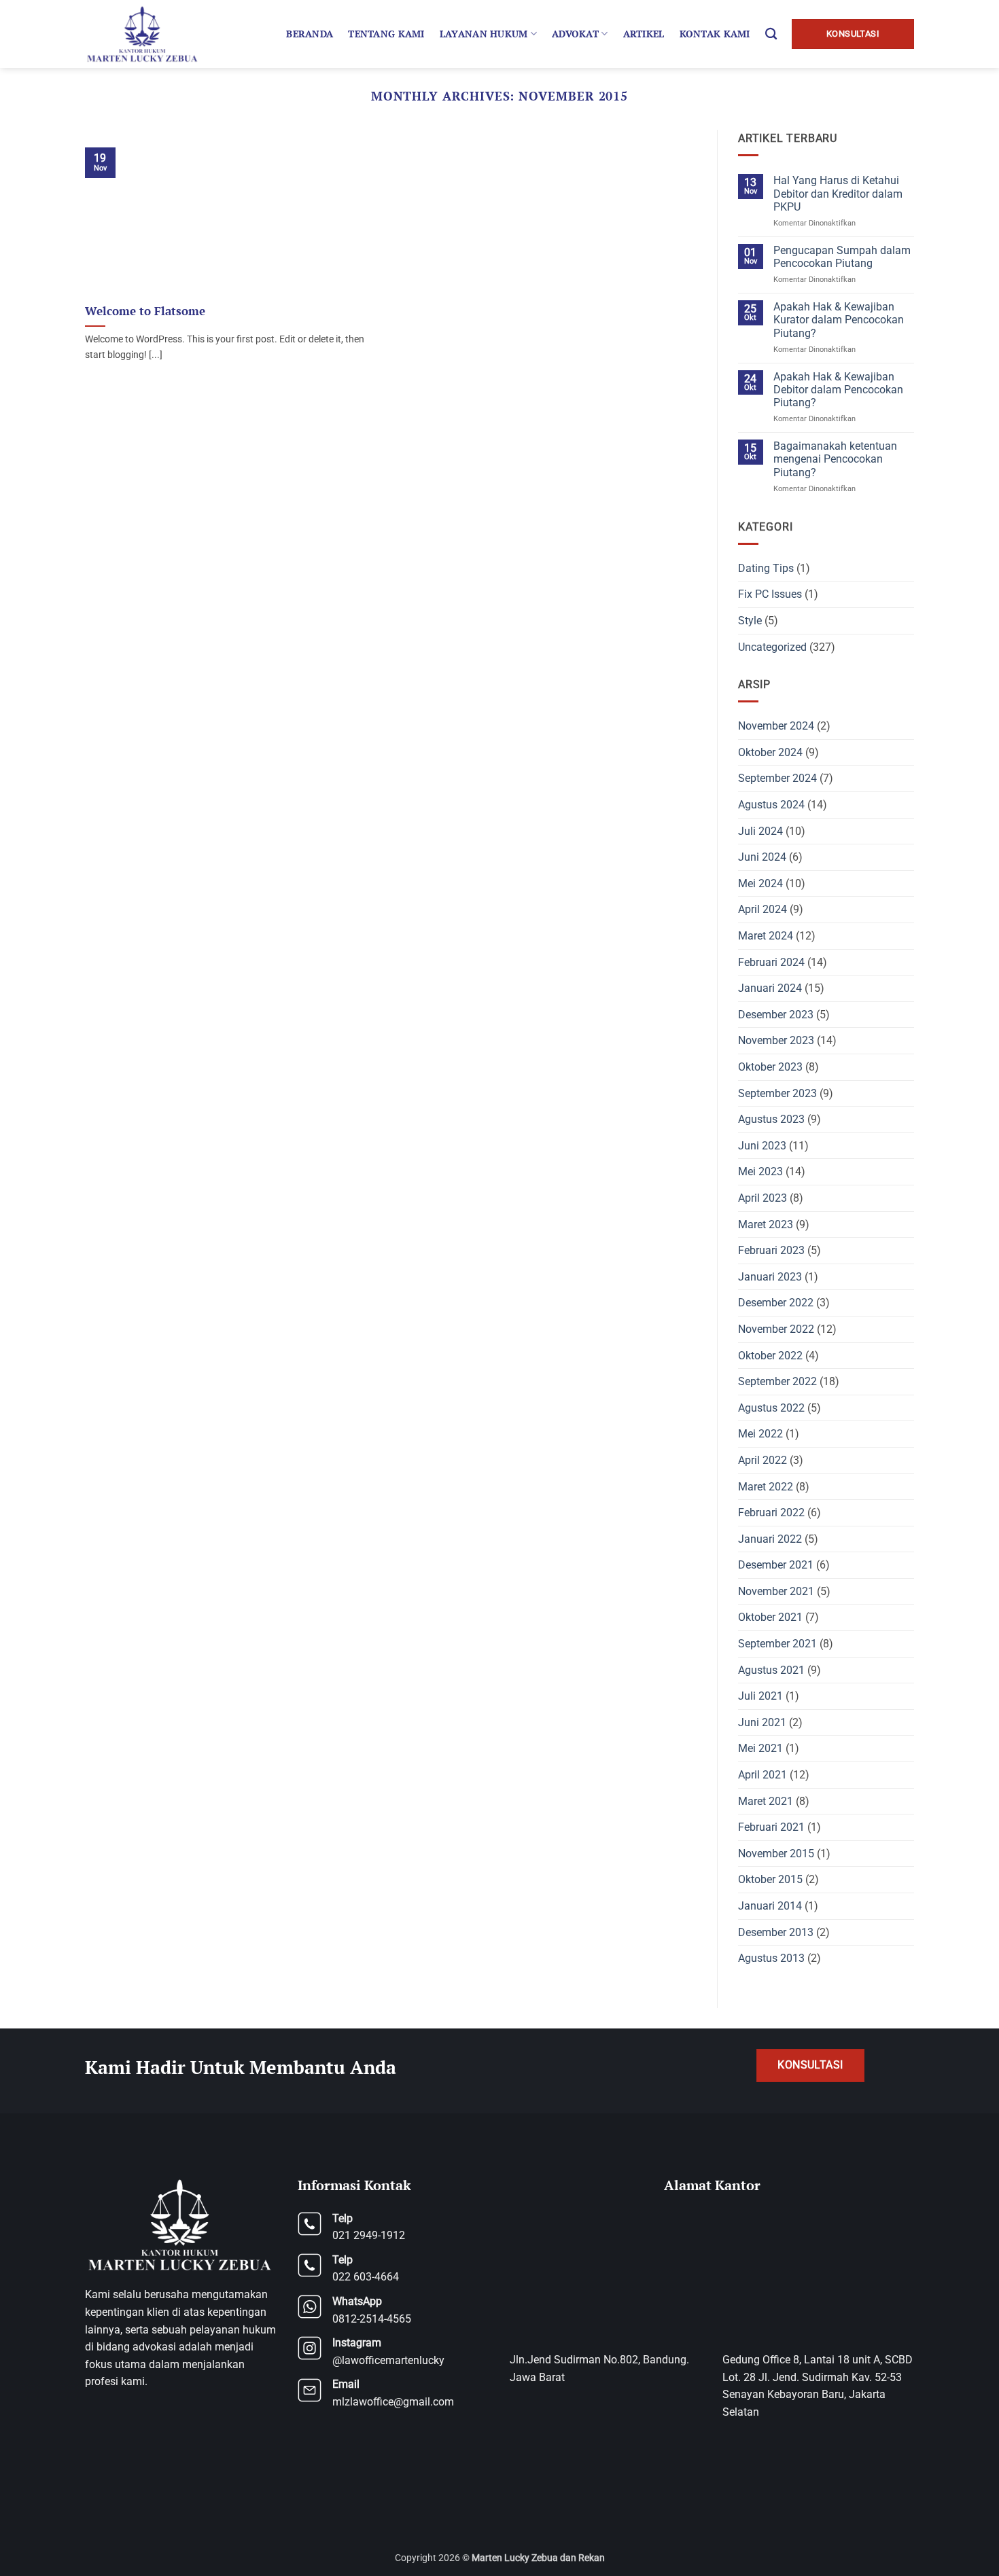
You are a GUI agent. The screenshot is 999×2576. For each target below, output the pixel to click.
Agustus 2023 (771, 1119)
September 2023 (777, 1093)
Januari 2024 (770, 988)
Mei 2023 (760, 1171)
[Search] (771, 34)
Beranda (310, 34)
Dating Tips (766, 568)
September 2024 (777, 778)
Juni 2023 (762, 1146)
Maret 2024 (766, 936)
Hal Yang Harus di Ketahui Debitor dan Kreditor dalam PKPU (838, 193)
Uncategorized (772, 647)
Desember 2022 (776, 1303)
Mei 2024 (760, 883)
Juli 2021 (760, 1696)
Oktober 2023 (770, 1067)
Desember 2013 (776, 1932)
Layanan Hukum (484, 34)
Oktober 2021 (770, 1617)
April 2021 (763, 1775)
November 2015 (776, 1854)
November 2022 (776, 1329)
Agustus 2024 (771, 805)
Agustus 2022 (771, 1408)
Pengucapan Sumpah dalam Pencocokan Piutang (842, 257)
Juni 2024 (762, 857)
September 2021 (777, 1644)
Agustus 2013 (771, 1958)
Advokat (575, 34)
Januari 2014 (770, 1906)
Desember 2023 (776, 1015)
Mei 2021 (760, 1748)
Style (750, 621)
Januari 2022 (770, 1539)
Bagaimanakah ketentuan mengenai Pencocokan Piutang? (835, 459)
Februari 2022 (771, 1513)
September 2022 (777, 1381)
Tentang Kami (386, 34)
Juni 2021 (762, 1722)
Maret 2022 (766, 1487)
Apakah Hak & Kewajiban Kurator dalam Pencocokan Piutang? (839, 320)
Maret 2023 (766, 1224)
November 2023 (776, 1040)
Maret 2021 (766, 1801)
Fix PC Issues (770, 594)
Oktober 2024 (770, 752)
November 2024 (776, 726)
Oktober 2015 (770, 1879)
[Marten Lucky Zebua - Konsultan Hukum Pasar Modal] (144, 34)
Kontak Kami (715, 34)
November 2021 (776, 1591)
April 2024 (763, 909)
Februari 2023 (771, 1250)
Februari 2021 (771, 1827)
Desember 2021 (776, 1565)
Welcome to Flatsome (145, 311)
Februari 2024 (771, 962)
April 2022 (763, 1460)
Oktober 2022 (770, 1356)
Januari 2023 (770, 1277)
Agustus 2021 (771, 1670)
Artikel (644, 34)
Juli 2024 (760, 831)
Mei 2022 (760, 1434)
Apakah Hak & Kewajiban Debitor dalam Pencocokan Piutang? (838, 390)
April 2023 (763, 1198)
